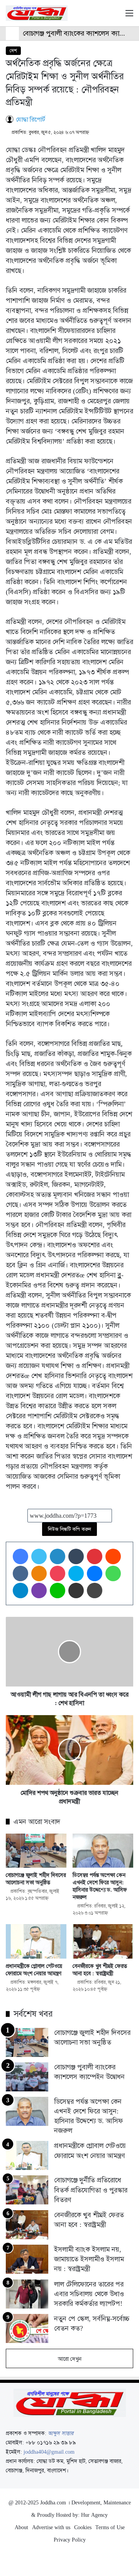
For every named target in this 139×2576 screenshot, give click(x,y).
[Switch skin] (102, 16)
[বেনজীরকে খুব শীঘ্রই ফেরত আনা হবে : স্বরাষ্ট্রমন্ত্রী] (103, 1941)
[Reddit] (113, 1556)
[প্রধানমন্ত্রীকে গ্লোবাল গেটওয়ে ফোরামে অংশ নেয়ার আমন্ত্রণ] (36, 1941)
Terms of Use (110, 2527)
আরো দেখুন (70, 2359)
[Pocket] (58, 1573)
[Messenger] (95, 1573)
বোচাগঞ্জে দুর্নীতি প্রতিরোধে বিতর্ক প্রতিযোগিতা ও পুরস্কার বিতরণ (91, 2190)
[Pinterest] (95, 1556)
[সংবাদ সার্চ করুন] (116, 16)
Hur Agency (94, 2515)
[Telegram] (20, 1591)
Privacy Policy (70, 2540)
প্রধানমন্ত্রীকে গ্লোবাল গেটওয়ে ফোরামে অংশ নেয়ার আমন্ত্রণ (34, 1970)
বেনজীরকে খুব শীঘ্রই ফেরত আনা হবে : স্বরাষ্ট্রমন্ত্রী (100, 1970)
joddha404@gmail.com (49, 2452)
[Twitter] (39, 1556)
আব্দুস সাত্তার (61, 2433)
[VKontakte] (20, 1573)
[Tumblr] (76, 1556)
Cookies (83, 2527)
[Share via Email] (76, 1591)
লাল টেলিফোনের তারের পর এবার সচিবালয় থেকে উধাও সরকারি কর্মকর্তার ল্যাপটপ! (89, 2294)
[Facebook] (20, 1556)
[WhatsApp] (113, 1573)
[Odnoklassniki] (39, 1573)
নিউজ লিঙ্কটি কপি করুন (69, 1529)
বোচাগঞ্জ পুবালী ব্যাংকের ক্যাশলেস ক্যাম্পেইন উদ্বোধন (89, 2072)
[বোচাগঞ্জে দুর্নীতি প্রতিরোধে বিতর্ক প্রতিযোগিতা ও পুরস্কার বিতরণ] (27, 2190)
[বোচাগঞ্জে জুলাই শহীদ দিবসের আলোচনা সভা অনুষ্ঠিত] (36, 1851)
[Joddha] (37, 13)
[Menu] (129, 16)
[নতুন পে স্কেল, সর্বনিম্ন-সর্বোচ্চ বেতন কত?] (27, 2328)
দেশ (13, 51)
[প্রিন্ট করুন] (95, 1591)
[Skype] (76, 1573)
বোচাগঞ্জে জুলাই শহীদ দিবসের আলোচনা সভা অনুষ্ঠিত (36, 1879)
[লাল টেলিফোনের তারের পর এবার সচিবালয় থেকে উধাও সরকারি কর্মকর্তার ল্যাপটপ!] (27, 2294)
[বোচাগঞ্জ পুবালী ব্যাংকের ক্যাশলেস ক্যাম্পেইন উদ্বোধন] (27, 2077)
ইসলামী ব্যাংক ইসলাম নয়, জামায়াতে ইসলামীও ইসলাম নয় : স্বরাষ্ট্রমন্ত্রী (89, 2259)
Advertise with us (51, 2527)
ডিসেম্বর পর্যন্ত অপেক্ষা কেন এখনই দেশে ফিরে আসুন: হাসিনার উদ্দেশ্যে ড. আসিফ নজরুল (100, 1886)
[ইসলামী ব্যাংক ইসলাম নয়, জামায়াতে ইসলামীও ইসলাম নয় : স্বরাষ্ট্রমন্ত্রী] (27, 2259)
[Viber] (39, 1591)
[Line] (58, 1591)
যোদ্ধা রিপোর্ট (31, 119)
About (21, 2527)
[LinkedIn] (58, 1556)
